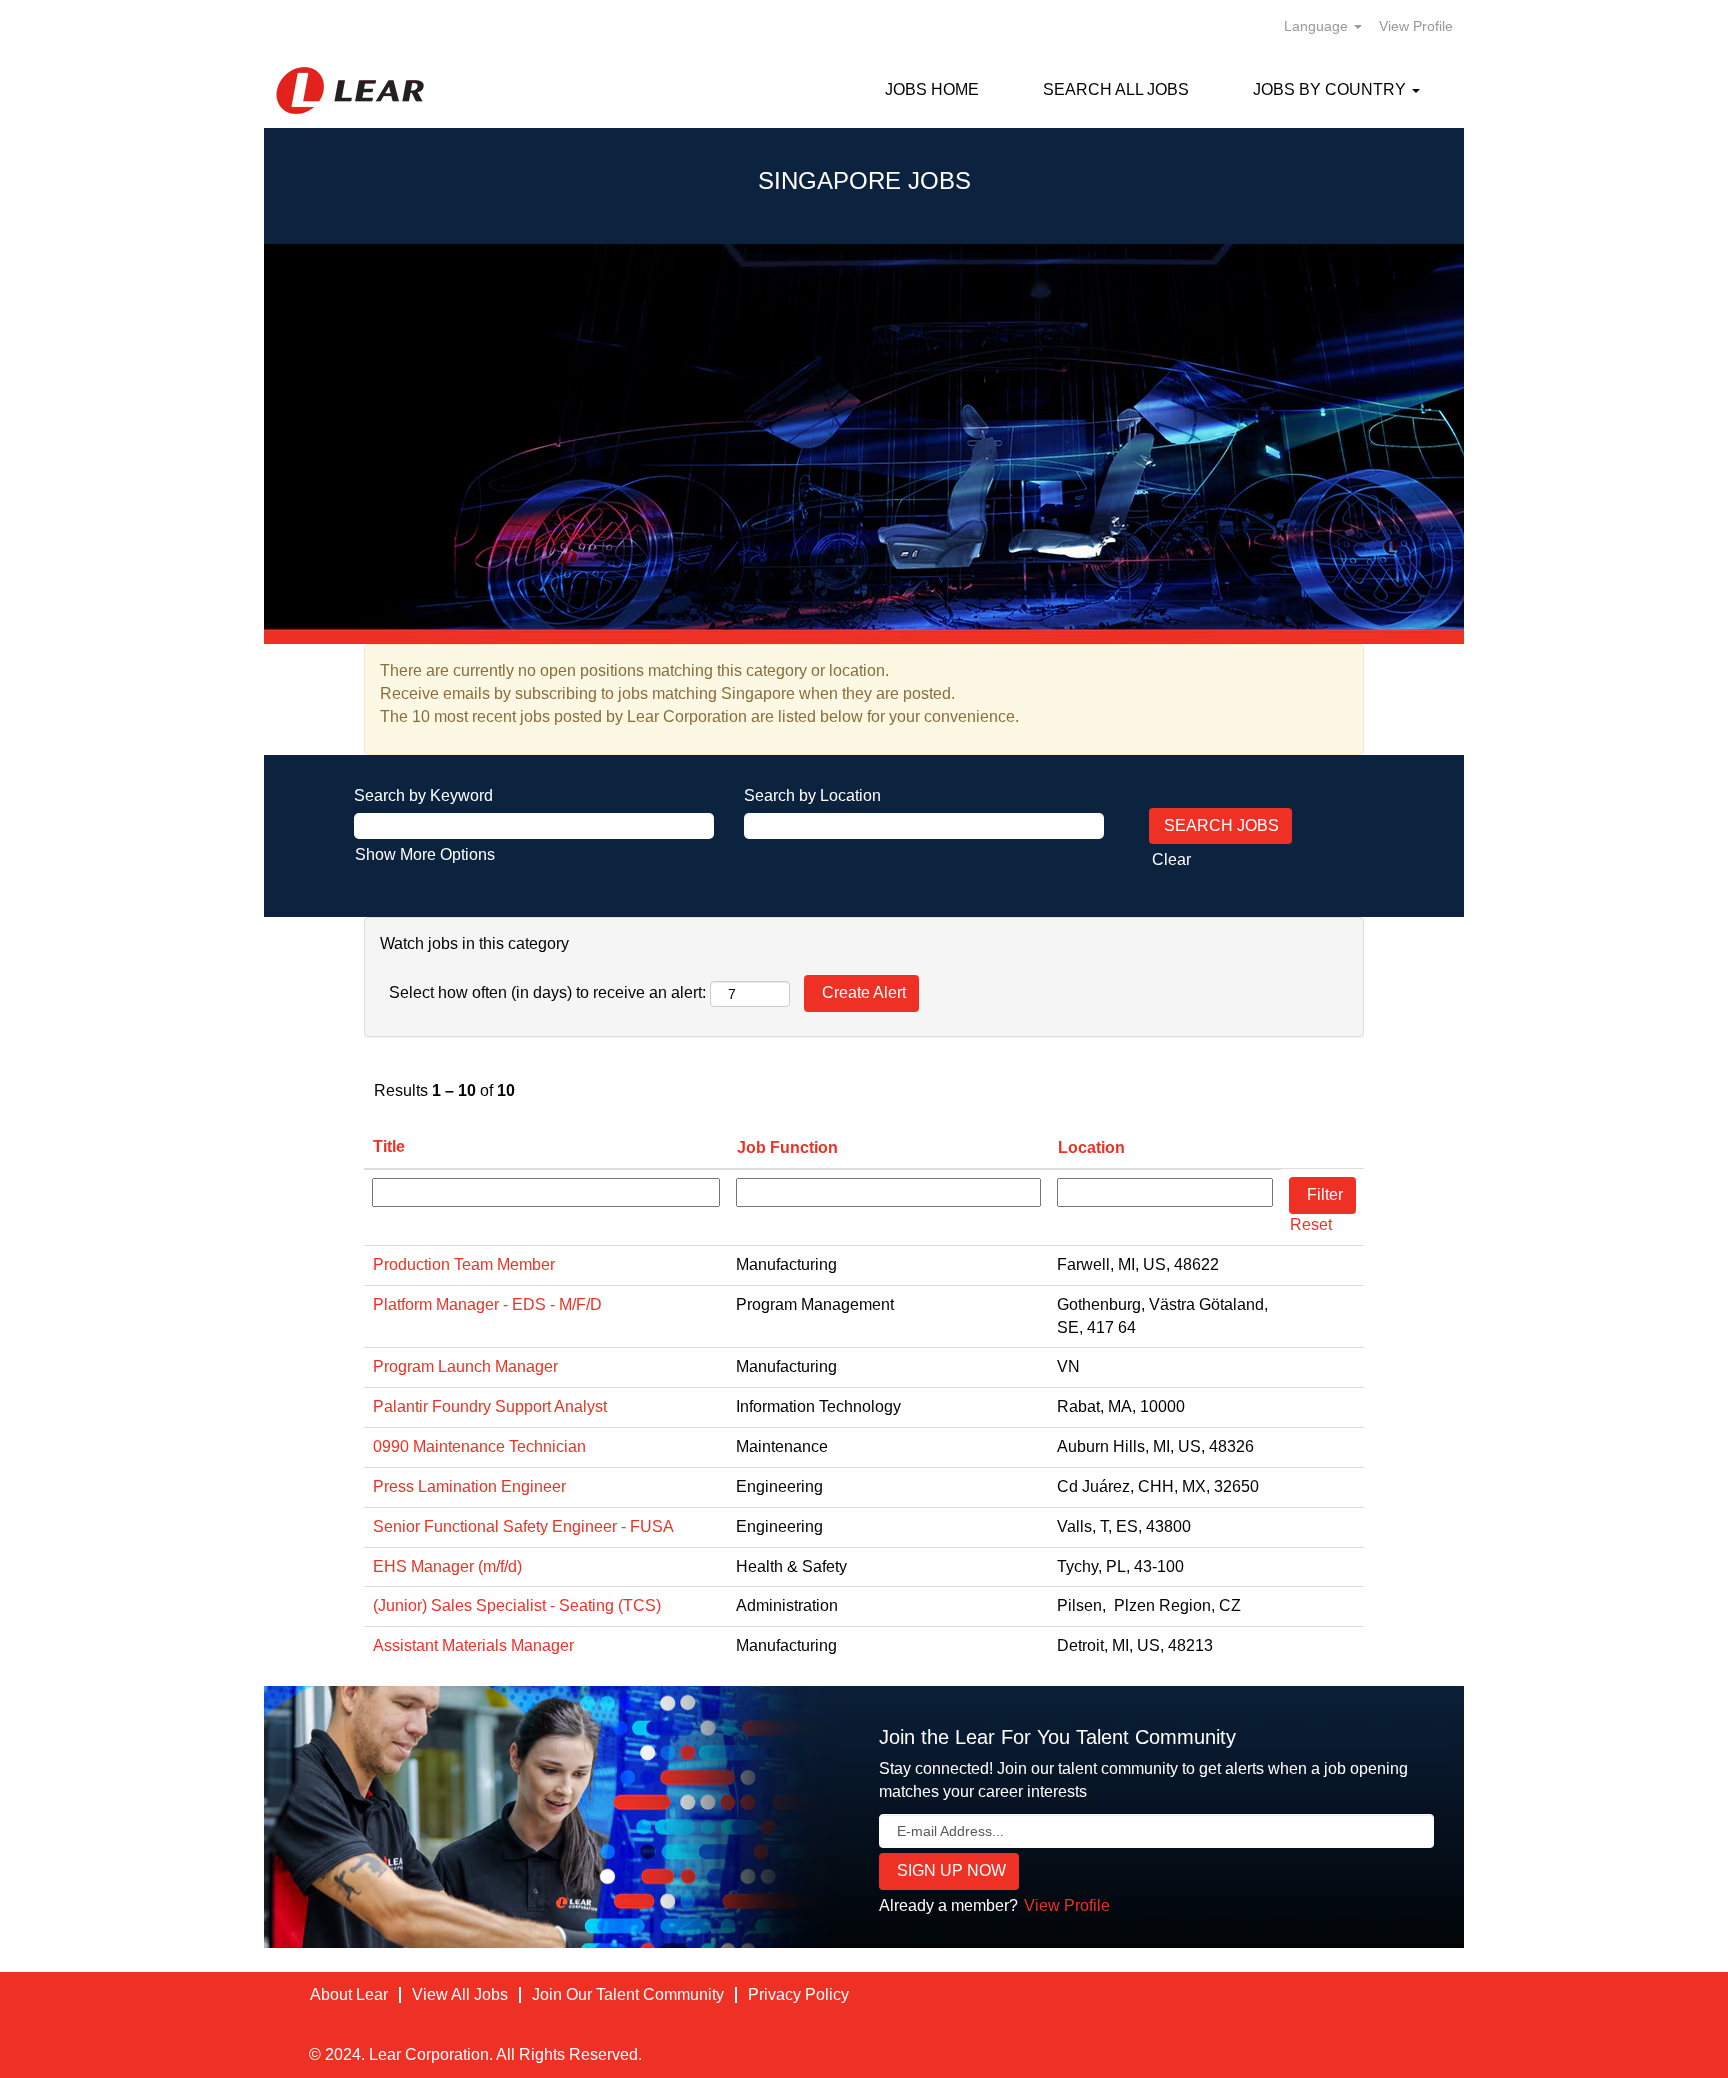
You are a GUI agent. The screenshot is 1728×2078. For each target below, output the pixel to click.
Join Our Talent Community (628, 1994)
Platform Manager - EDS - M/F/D (487, 1304)
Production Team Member (464, 1264)
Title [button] (389, 1146)
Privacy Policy (798, 1994)
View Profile (1416, 26)
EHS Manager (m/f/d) (447, 1566)
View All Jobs (460, 1994)
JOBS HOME (932, 89)
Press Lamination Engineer (469, 1486)
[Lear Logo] (350, 90)
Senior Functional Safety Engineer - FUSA (523, 1526)
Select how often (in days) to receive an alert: (547, 992)
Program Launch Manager (465, 1366)
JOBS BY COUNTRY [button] (1331, 89)
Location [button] (1091, 1147)
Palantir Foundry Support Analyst (490, 1406)
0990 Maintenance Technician (479, 1446)
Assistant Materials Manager (473, 1645)
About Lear (349, 1994)
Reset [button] (1311, 1224)
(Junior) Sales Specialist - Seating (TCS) (517, 1605)
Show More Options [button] (425, 854)
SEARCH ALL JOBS (1116, 89)
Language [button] (1318, 26)
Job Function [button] (787, 1147)
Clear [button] (1171, 859)
